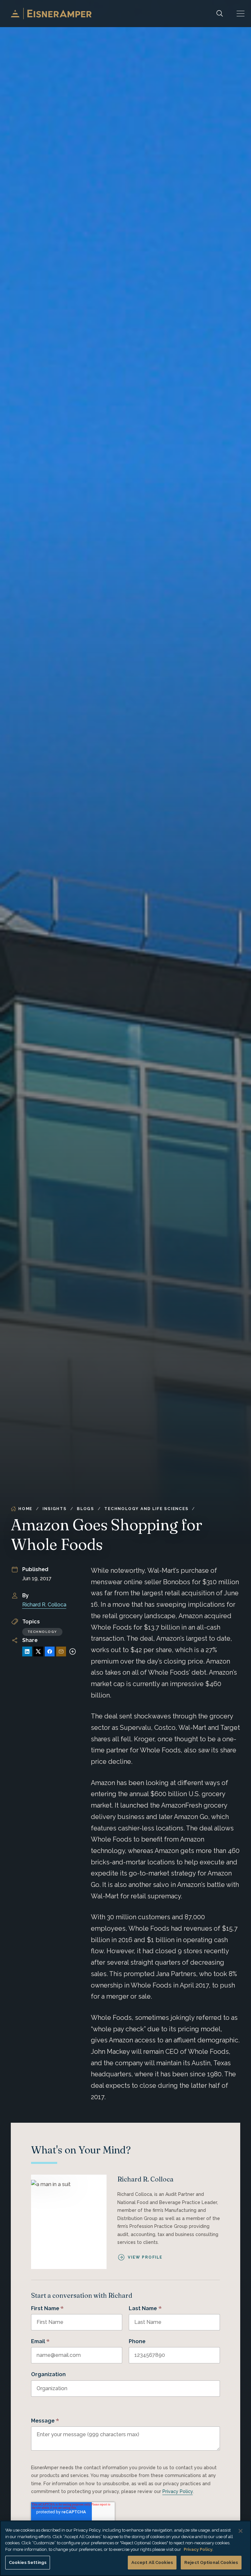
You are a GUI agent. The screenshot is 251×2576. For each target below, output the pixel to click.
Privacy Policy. (198, 2549)
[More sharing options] (73, 1651)
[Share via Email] (61, 1651)
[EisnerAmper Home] (51, 14)
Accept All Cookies (152, 2562)
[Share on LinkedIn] (27, 1651)
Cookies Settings (28, 2562)
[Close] (241, 2531)
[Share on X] (38, 1651)
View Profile (145, 2257)
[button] (241, 14)
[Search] (220, 14)
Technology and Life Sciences (146, 1509)
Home (25, 1509)
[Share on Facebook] (50, 1651)
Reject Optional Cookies (211, 2562)
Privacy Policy (178, 2491)
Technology (42, 1632)
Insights (54, 1509)
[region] (125, 2548)
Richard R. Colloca (44, 1605)
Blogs (85, 1509)
